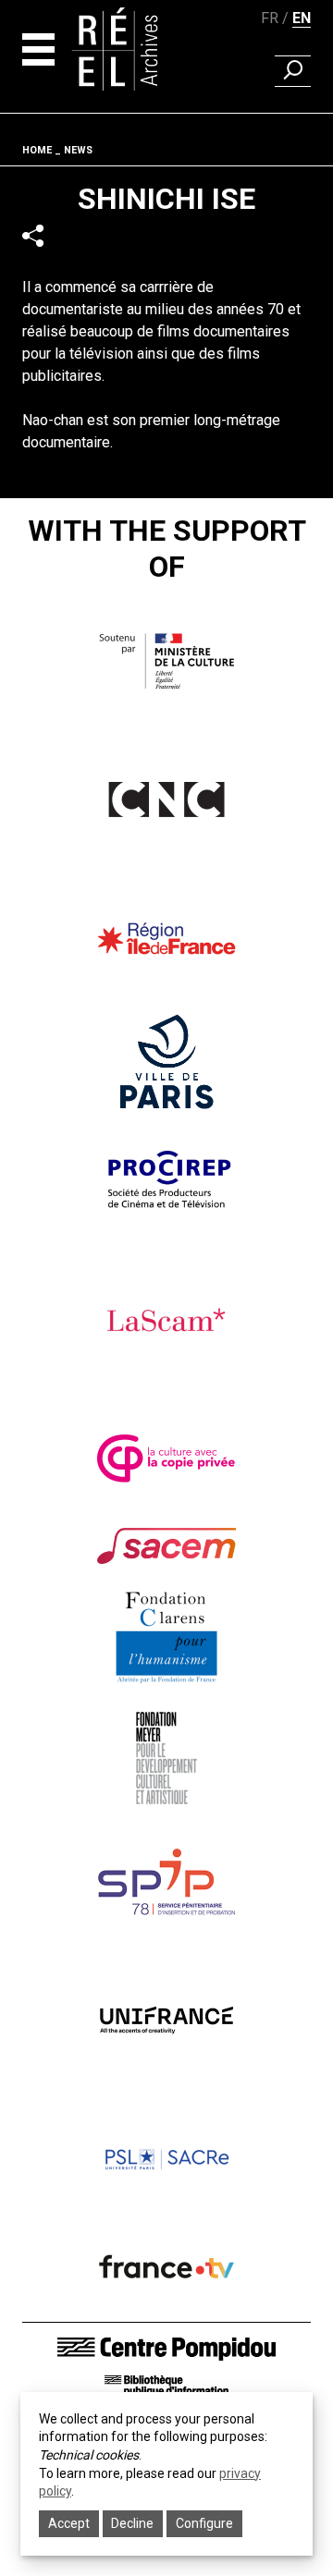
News (78, 150)
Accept (69, 2523)
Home (37, 150)
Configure (204, 2523)
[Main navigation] (38, 49)
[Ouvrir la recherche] (293, 71)
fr (270, 18)
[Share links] (33, 236)
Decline (132, 2523)
